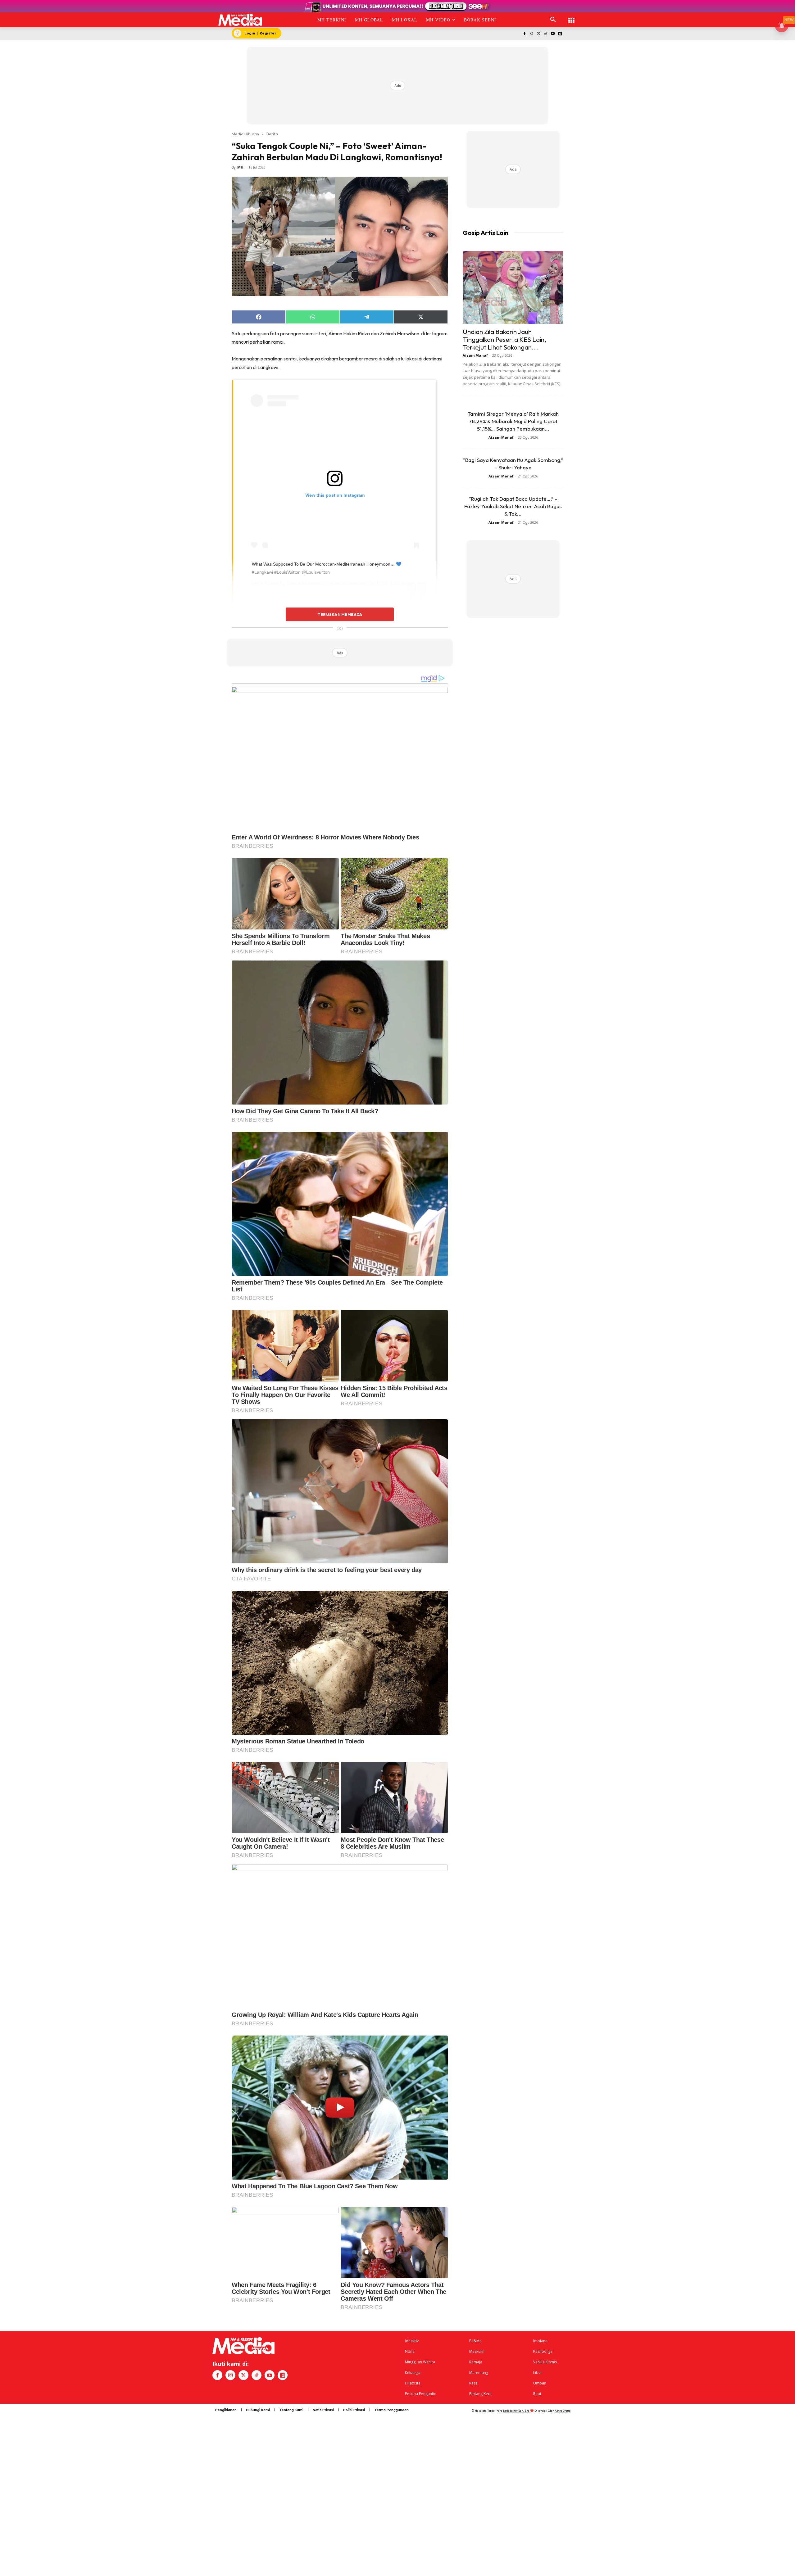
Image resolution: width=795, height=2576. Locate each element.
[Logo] (240, 20)
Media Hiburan (245, 134)
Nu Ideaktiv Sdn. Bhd (516, 2411)
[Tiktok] (546, 34)
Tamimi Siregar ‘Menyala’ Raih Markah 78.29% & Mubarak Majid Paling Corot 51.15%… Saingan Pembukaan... (513, 421)
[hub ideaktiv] (571, 17)
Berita (272, 134)
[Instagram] (532, 34)
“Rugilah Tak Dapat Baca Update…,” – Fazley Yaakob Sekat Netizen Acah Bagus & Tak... (513, 506)
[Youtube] (553, 34)
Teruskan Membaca (340, 614)
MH (240, 167)
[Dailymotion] (560, 34)
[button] (553, 20)
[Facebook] (524, 34)
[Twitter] (539, 34)
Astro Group (563, 2411)
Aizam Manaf (475, 355)
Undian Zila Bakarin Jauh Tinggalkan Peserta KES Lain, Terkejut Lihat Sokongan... (504, 339)
